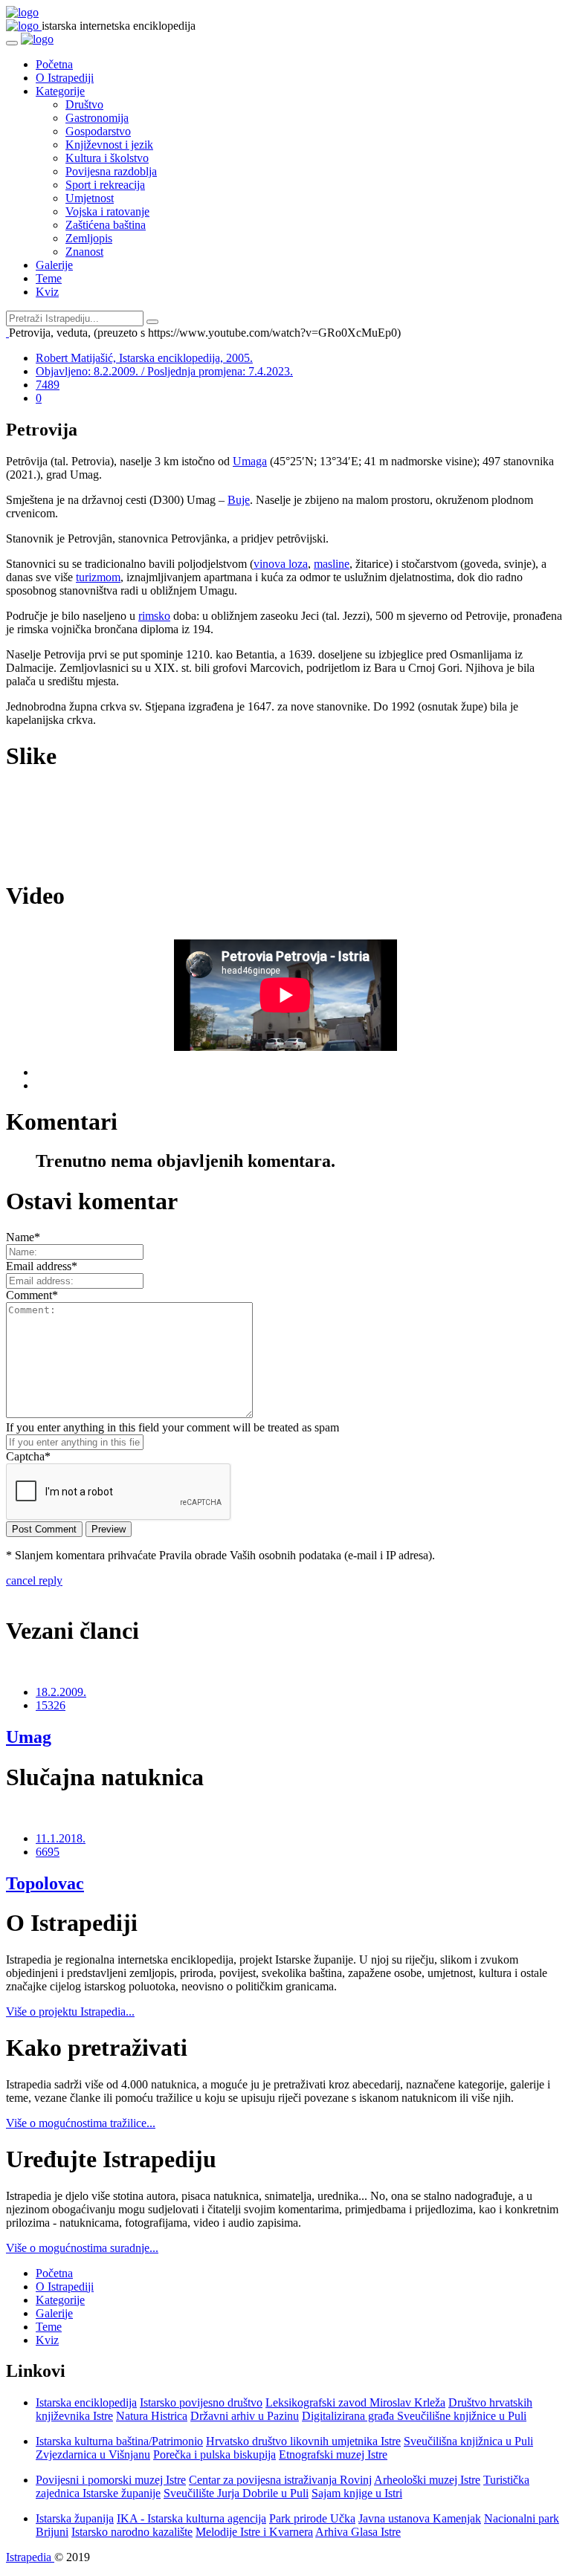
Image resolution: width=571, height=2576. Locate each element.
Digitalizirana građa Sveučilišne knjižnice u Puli (414, 2416)
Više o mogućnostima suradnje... (82, 2248)
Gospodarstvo (98, 131)
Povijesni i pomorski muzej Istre (111, 2480)
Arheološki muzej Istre (427, 2480)
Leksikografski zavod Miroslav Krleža (355, 2402)
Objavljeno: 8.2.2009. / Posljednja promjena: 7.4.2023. (164, 371)
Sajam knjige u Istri (357, 2493)
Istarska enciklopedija (86, 2402)
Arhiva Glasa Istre (358, 2532)
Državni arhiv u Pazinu (245, 2416)
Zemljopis (89, 238)
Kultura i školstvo (107, 158)
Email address (42, 1266)
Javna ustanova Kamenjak (420, 2518)
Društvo (84, 104)
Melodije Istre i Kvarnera (254, 2532)
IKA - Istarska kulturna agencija (191, 2518)
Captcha (28, 1456)
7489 (48, 385)
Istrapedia (30, 2557)
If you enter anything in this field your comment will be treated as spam (172, 1427)
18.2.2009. (61, 1692)
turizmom (98, 577)
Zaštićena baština (106, 225)
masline (332, 564)
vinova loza (281, 564)
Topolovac (45, 1883)
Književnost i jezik (109, 145)
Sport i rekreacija (105, 185)
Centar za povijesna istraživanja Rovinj (280, 2480)
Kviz (47, 292)
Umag (29, 1737)
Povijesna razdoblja (111, 171)
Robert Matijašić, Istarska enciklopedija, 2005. (144, 358)
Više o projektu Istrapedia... (70, 2012)
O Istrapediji (65, 78)
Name (23, 1237)
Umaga (250, 461)
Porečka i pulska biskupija (214, 2454)
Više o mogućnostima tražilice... (81, 2123)
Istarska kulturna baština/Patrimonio (119, 2441)
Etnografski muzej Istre (333, 2454)
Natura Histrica (152, 2416)
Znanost (84, 252)
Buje (239, 500)
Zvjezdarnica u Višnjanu (93, 2454)
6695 (48, 1852)
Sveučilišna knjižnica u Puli (468, 2441)
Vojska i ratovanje (107, 211)
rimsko (154, 616)
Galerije (54, 265)
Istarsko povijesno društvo (201, 2402)
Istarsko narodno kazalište (132, 2532)
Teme (49, 278)
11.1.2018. (61, 1838)
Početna (54, 64)
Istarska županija (75, 2518)
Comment (32, 1295)
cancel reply (34, 1580)
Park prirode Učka (312, 2518)
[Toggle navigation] (12, 43)
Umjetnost (90, 198)
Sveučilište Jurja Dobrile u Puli (236, 2493)
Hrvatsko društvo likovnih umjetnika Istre (303, 2441)
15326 (51, 1705)
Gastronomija (97, 118)
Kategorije (60, 91)
